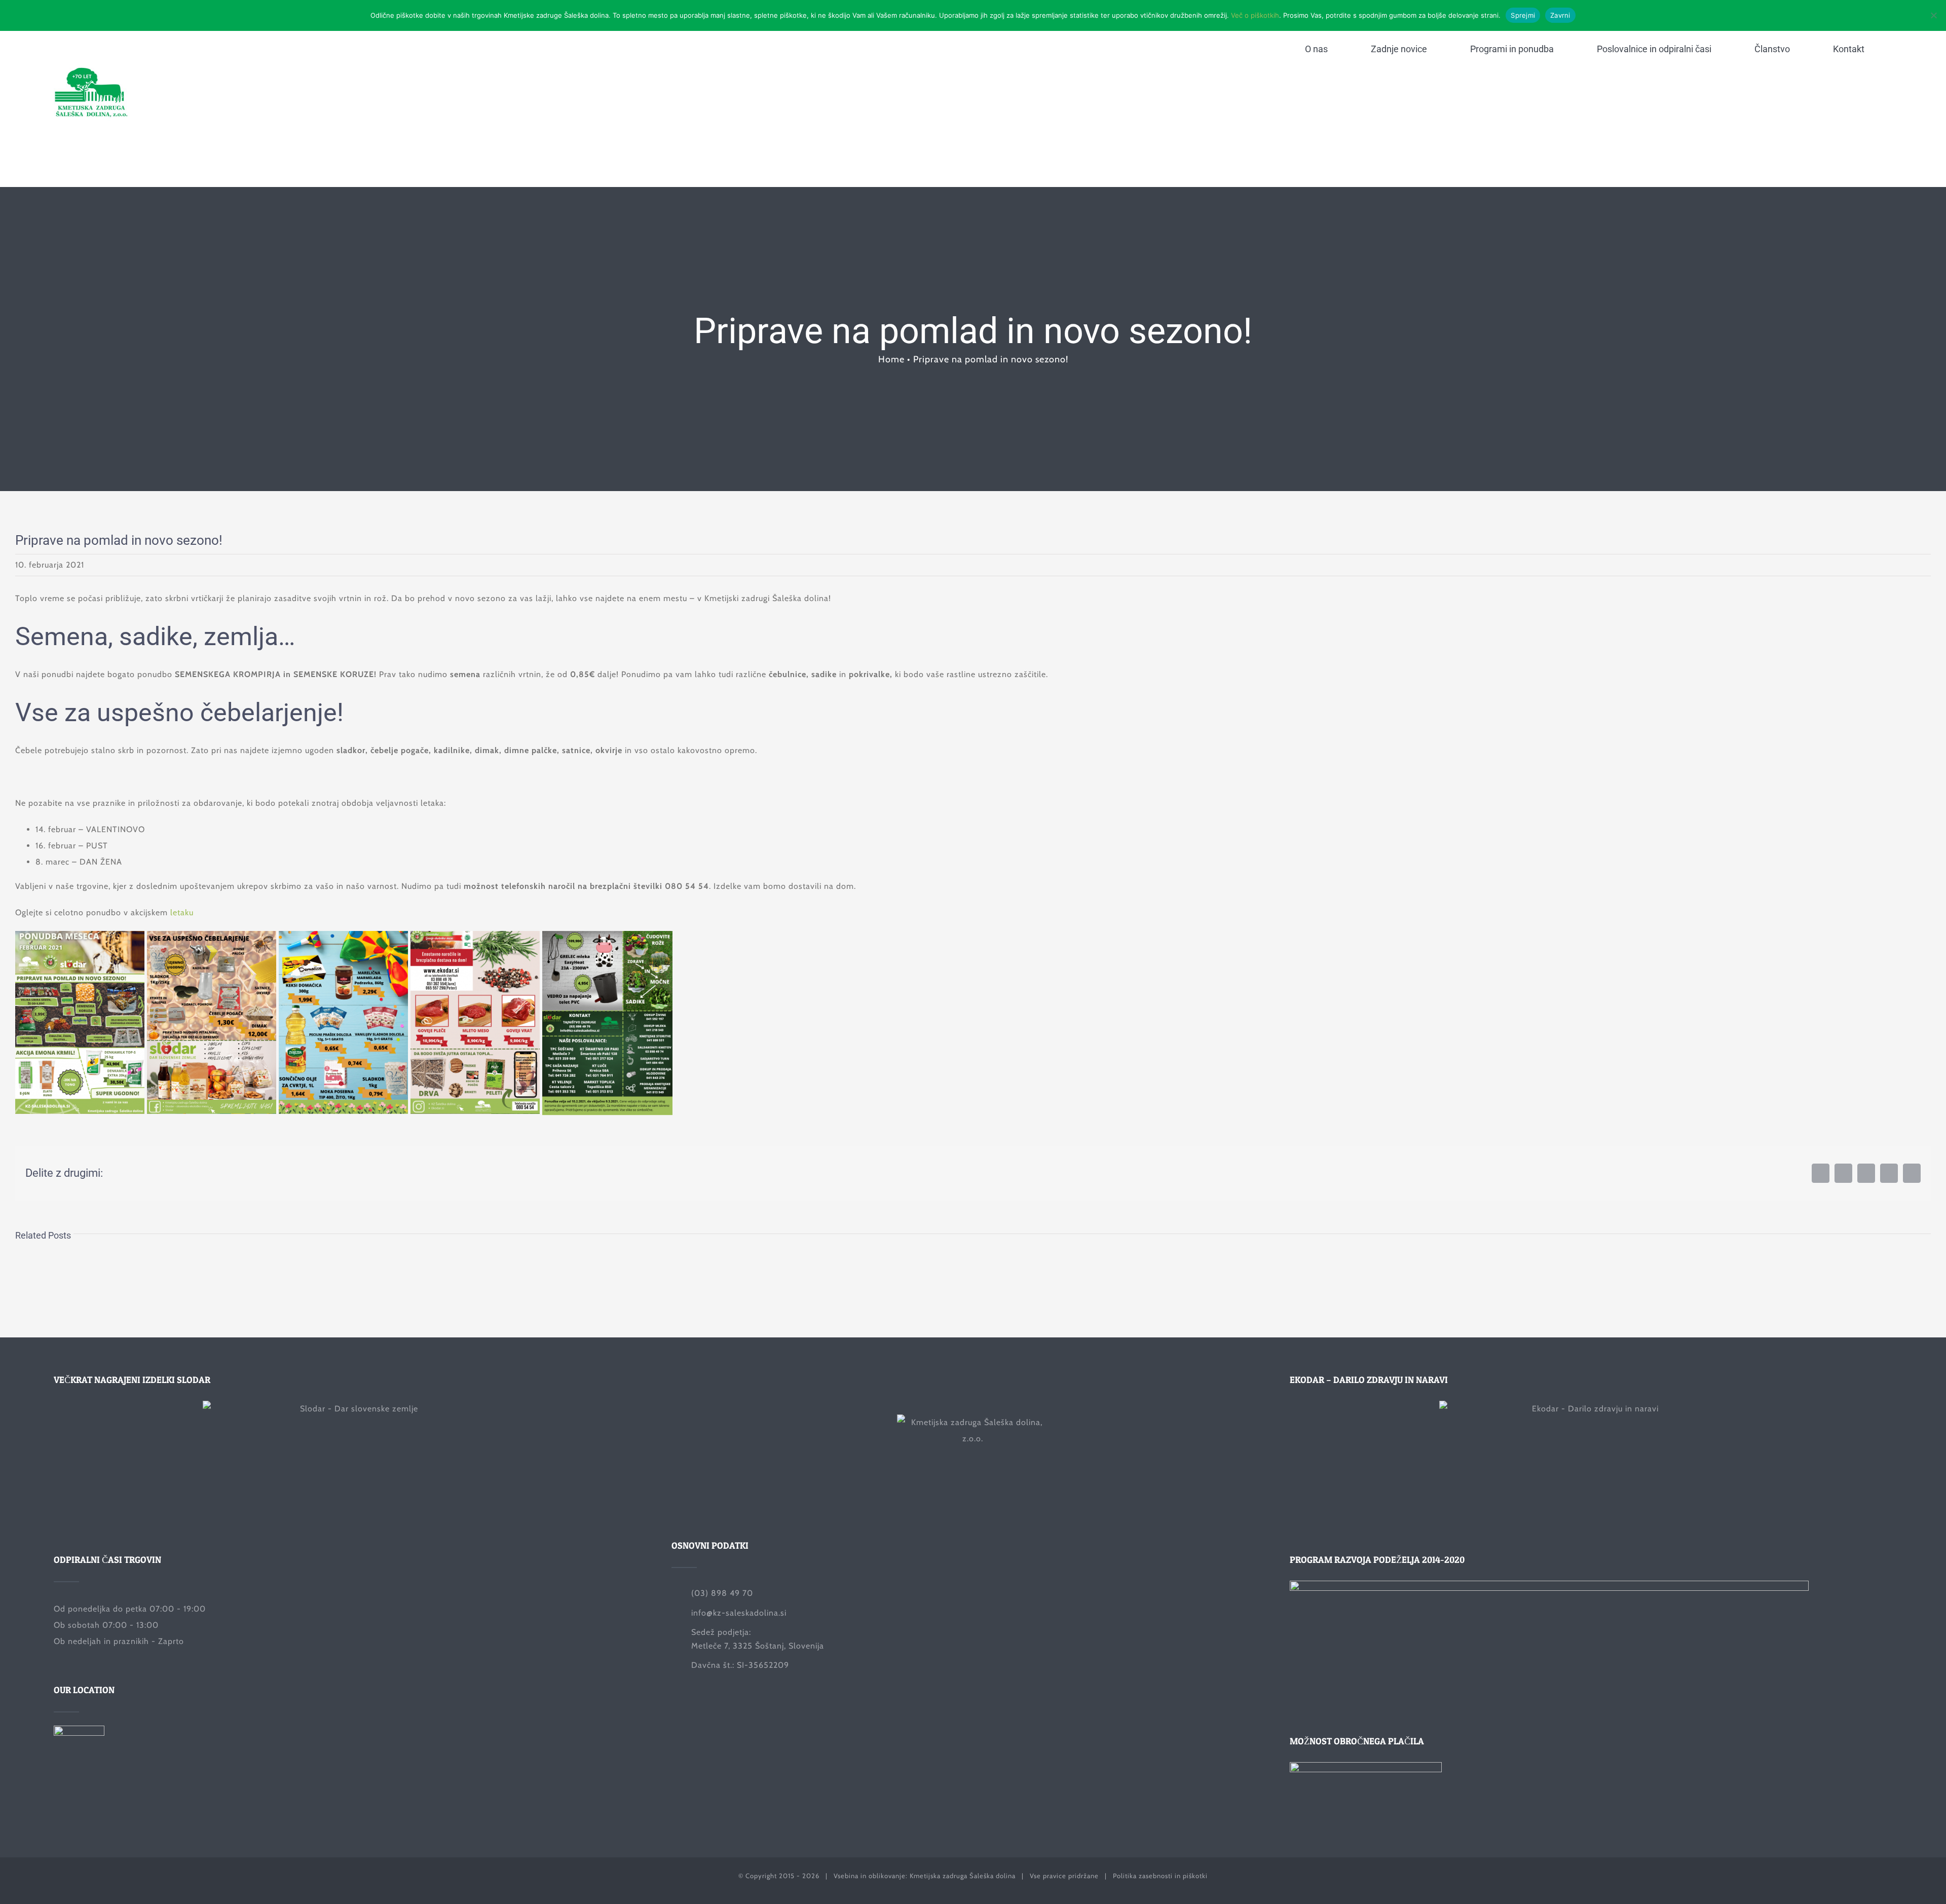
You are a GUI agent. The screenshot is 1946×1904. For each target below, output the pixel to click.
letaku (182, 912)
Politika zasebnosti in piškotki (1160, 1876)
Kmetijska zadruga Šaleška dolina (963, 1876)
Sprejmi (1523, 15)
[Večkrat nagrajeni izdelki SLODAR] (355, 1464)
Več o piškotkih (1255, 15)
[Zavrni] (1933, 15)
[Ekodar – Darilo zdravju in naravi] (1591, 1464)
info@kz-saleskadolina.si (739, 1613)
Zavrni (1560, 15)
